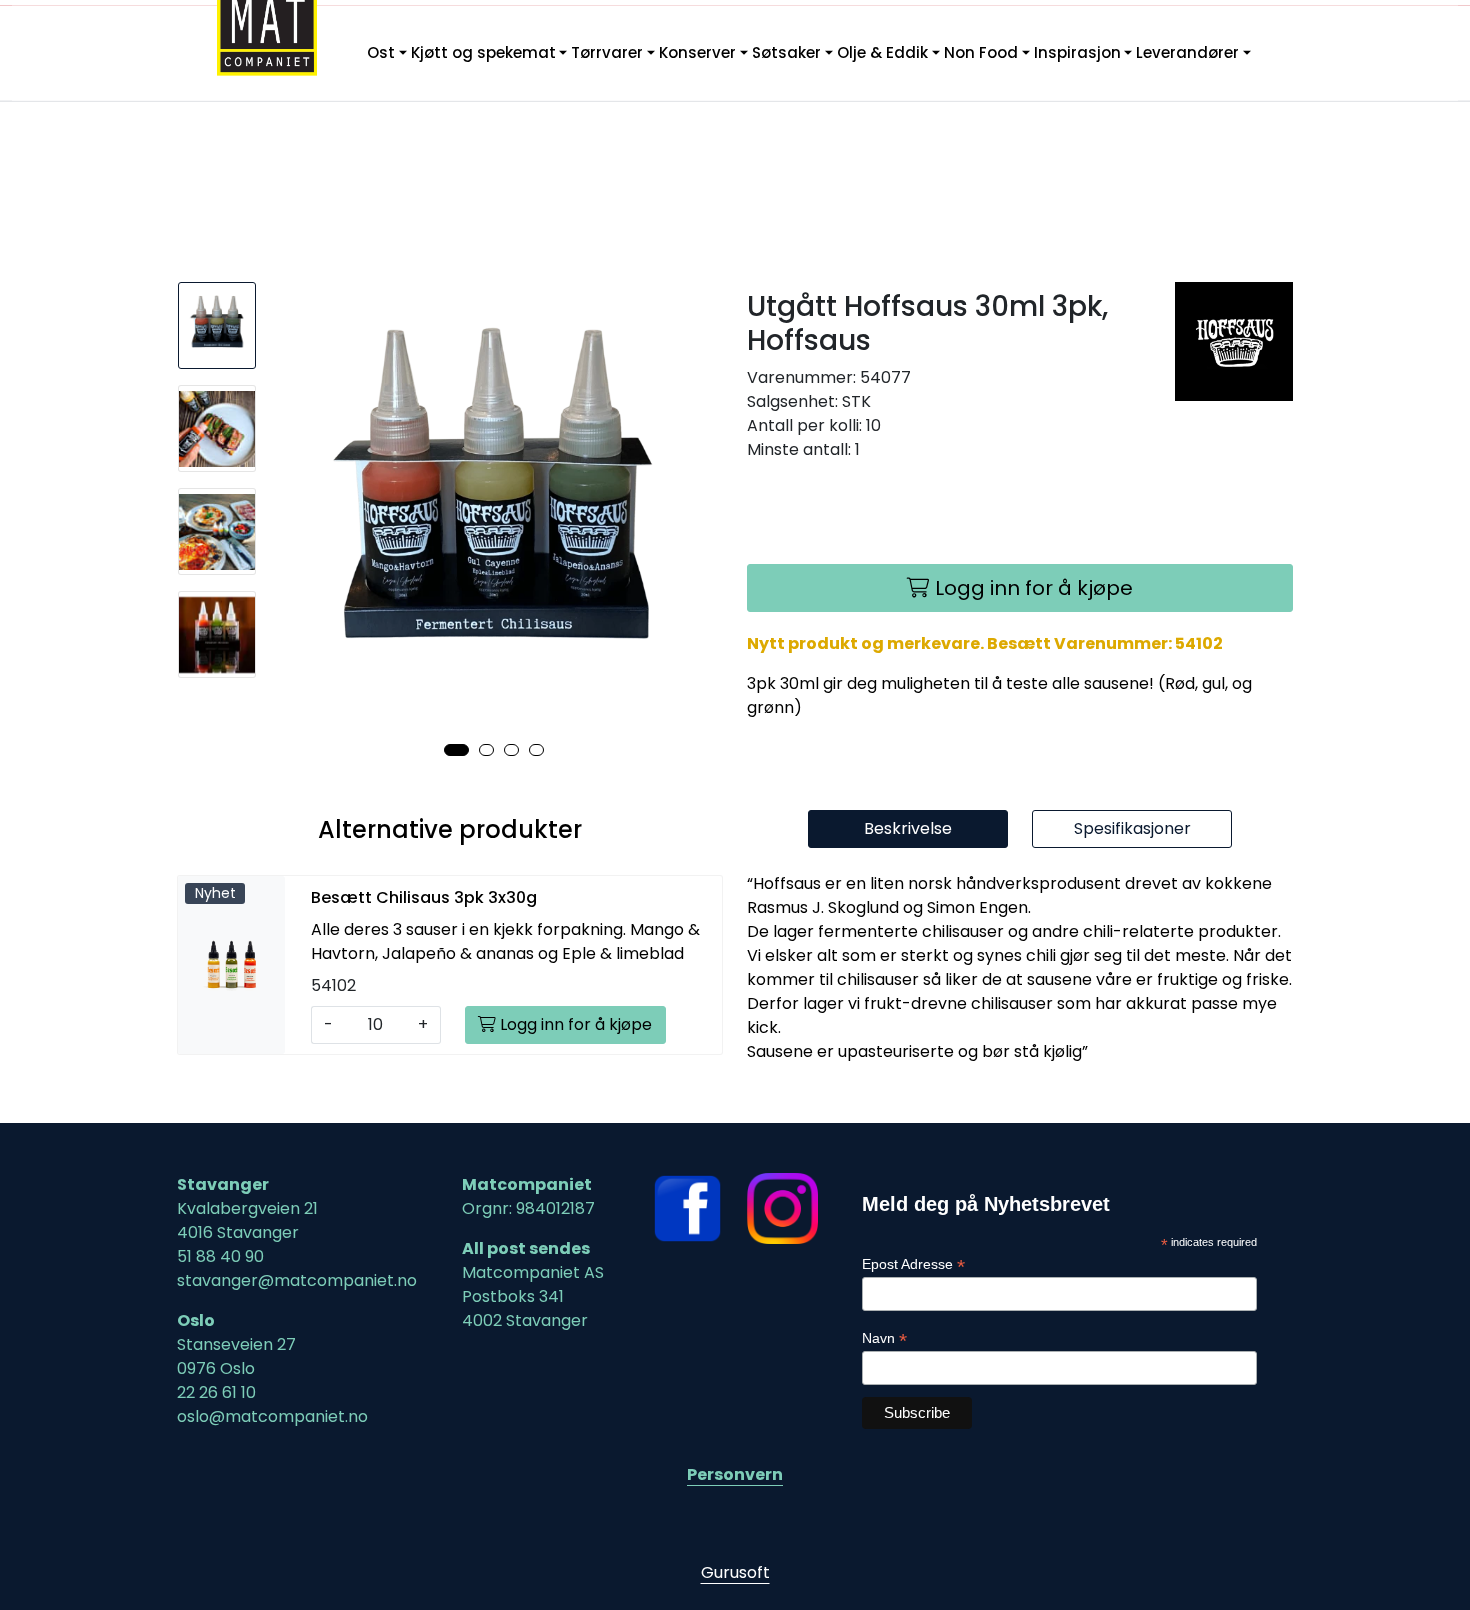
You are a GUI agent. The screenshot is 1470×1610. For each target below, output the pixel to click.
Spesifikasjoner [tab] (1132, 828)
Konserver (697, 52)
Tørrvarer (607, 52)
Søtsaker (786, 52)
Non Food (981, 52)
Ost (381, 52)
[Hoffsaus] (1234, 341)
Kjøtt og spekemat (483, 52)
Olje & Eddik (882, 52)
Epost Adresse (913, 1264)
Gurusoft (735, 1572)
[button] (456, 750)
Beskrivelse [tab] (908, 828)
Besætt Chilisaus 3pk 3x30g (424, 897)
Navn (884, 1338)
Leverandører (1187, 52)
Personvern (735, 1474)
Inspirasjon (1077, 52)
